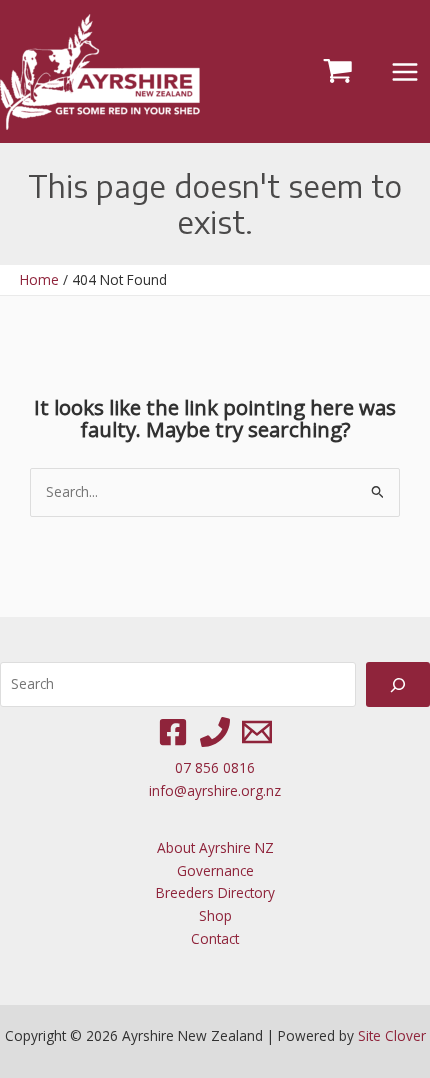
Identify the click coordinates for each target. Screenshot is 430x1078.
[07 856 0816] (215, 732)
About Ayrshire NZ (215, 847)
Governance (215, 870)
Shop (215, 915)
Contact (215, 938)
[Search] (398, 684)
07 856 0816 (215, 767)
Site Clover (392, 1035)
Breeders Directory (215, 892)
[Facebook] (173, 732)
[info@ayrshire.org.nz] (257, 732)
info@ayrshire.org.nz (215, 790)
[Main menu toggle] (405, 71)
